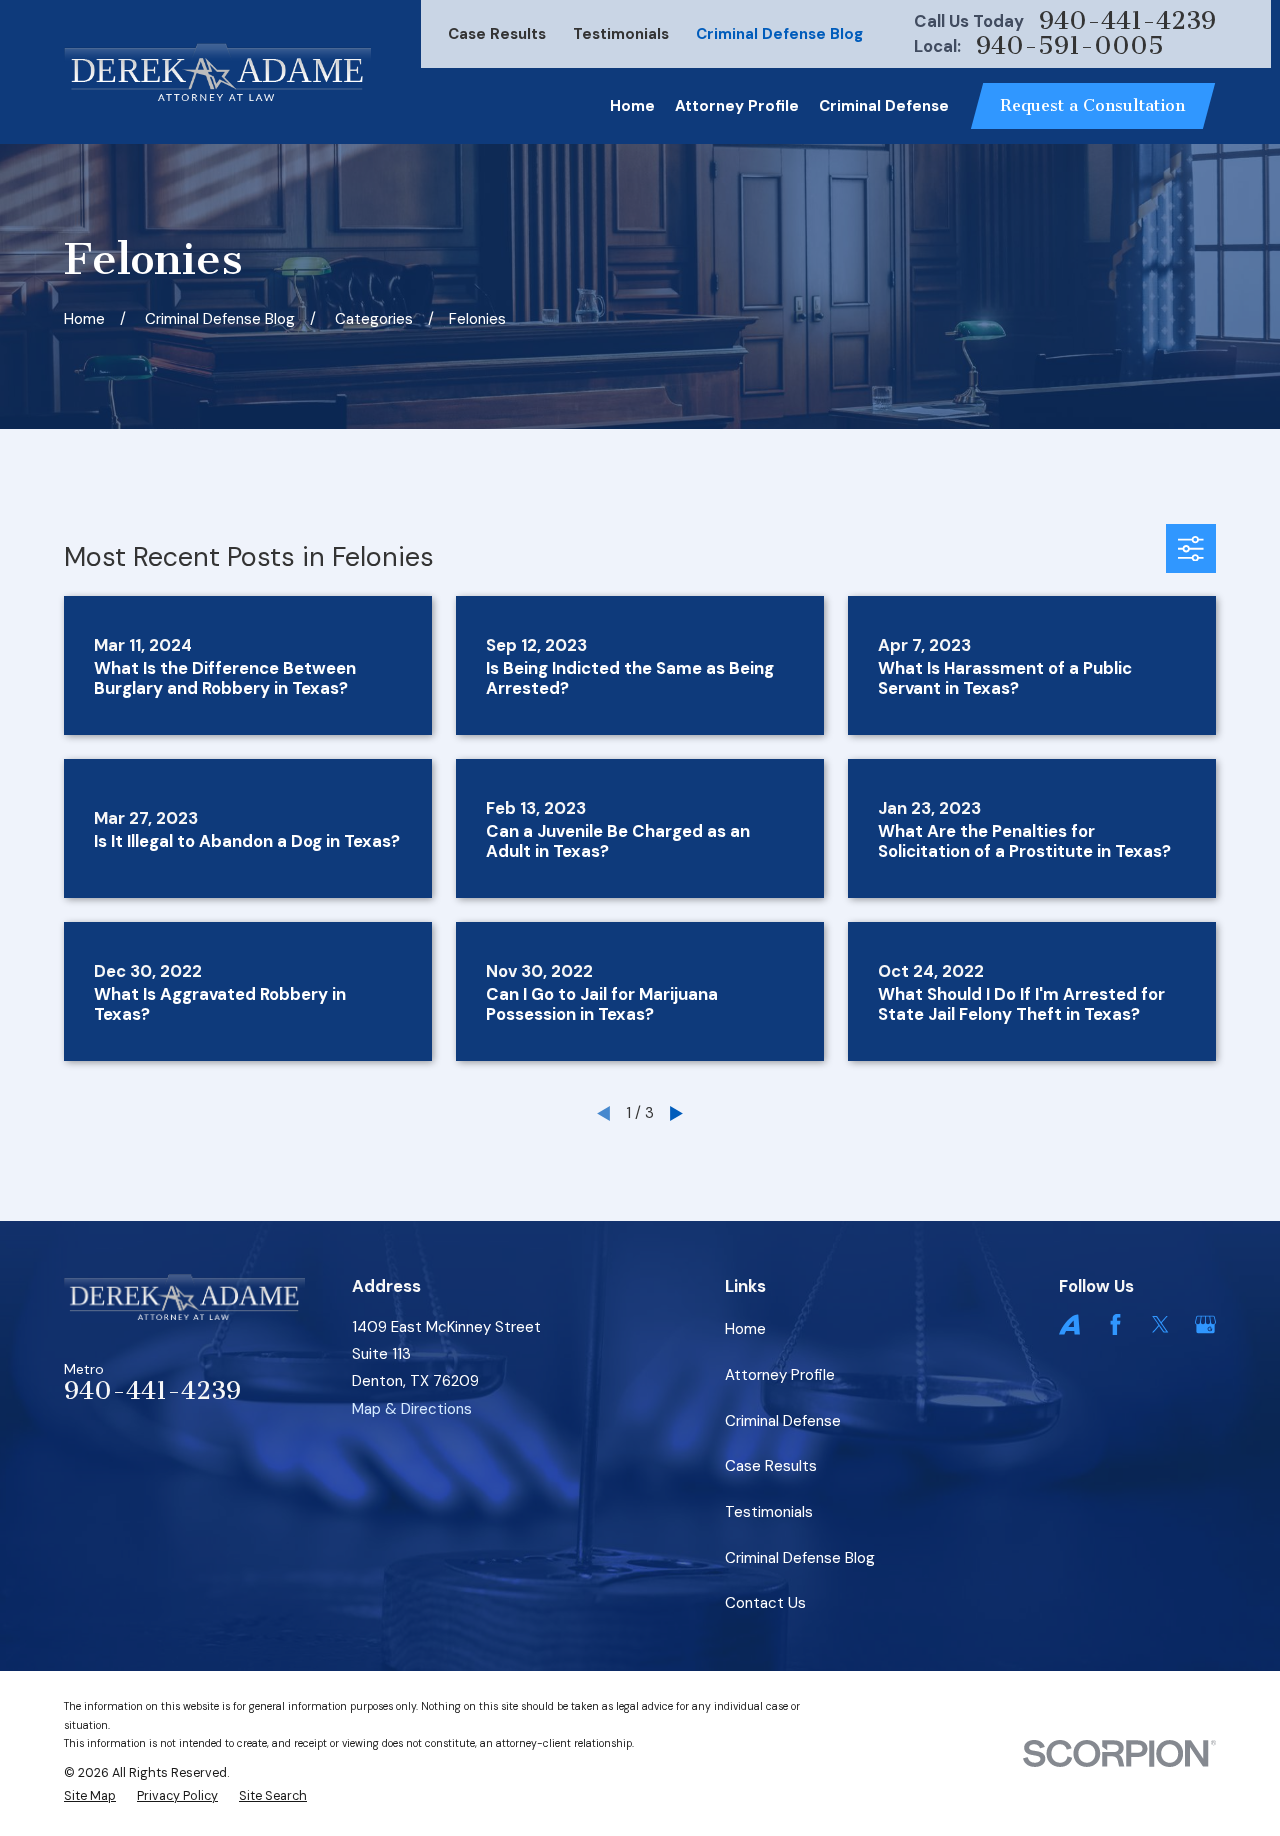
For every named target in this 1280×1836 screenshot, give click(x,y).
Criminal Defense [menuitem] (884, 106)
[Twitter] (1160, 1324)
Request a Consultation (1092, 105)
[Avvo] (1069, 1324)
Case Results (497, 34)
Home (745, 1329)
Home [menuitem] (632, 106)
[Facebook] (1115, 1324)
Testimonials (621, 34)
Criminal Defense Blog (779, 34)
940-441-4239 (1127, 21)
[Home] (217, 72)
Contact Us (765, 1603)
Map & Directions (412, 1409)
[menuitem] (90, 1796)
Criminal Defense (783, 1421)
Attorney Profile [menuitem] (737, 106)
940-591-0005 (1070, 46)
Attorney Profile (780, 1375)
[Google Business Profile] (1205, 1324)
